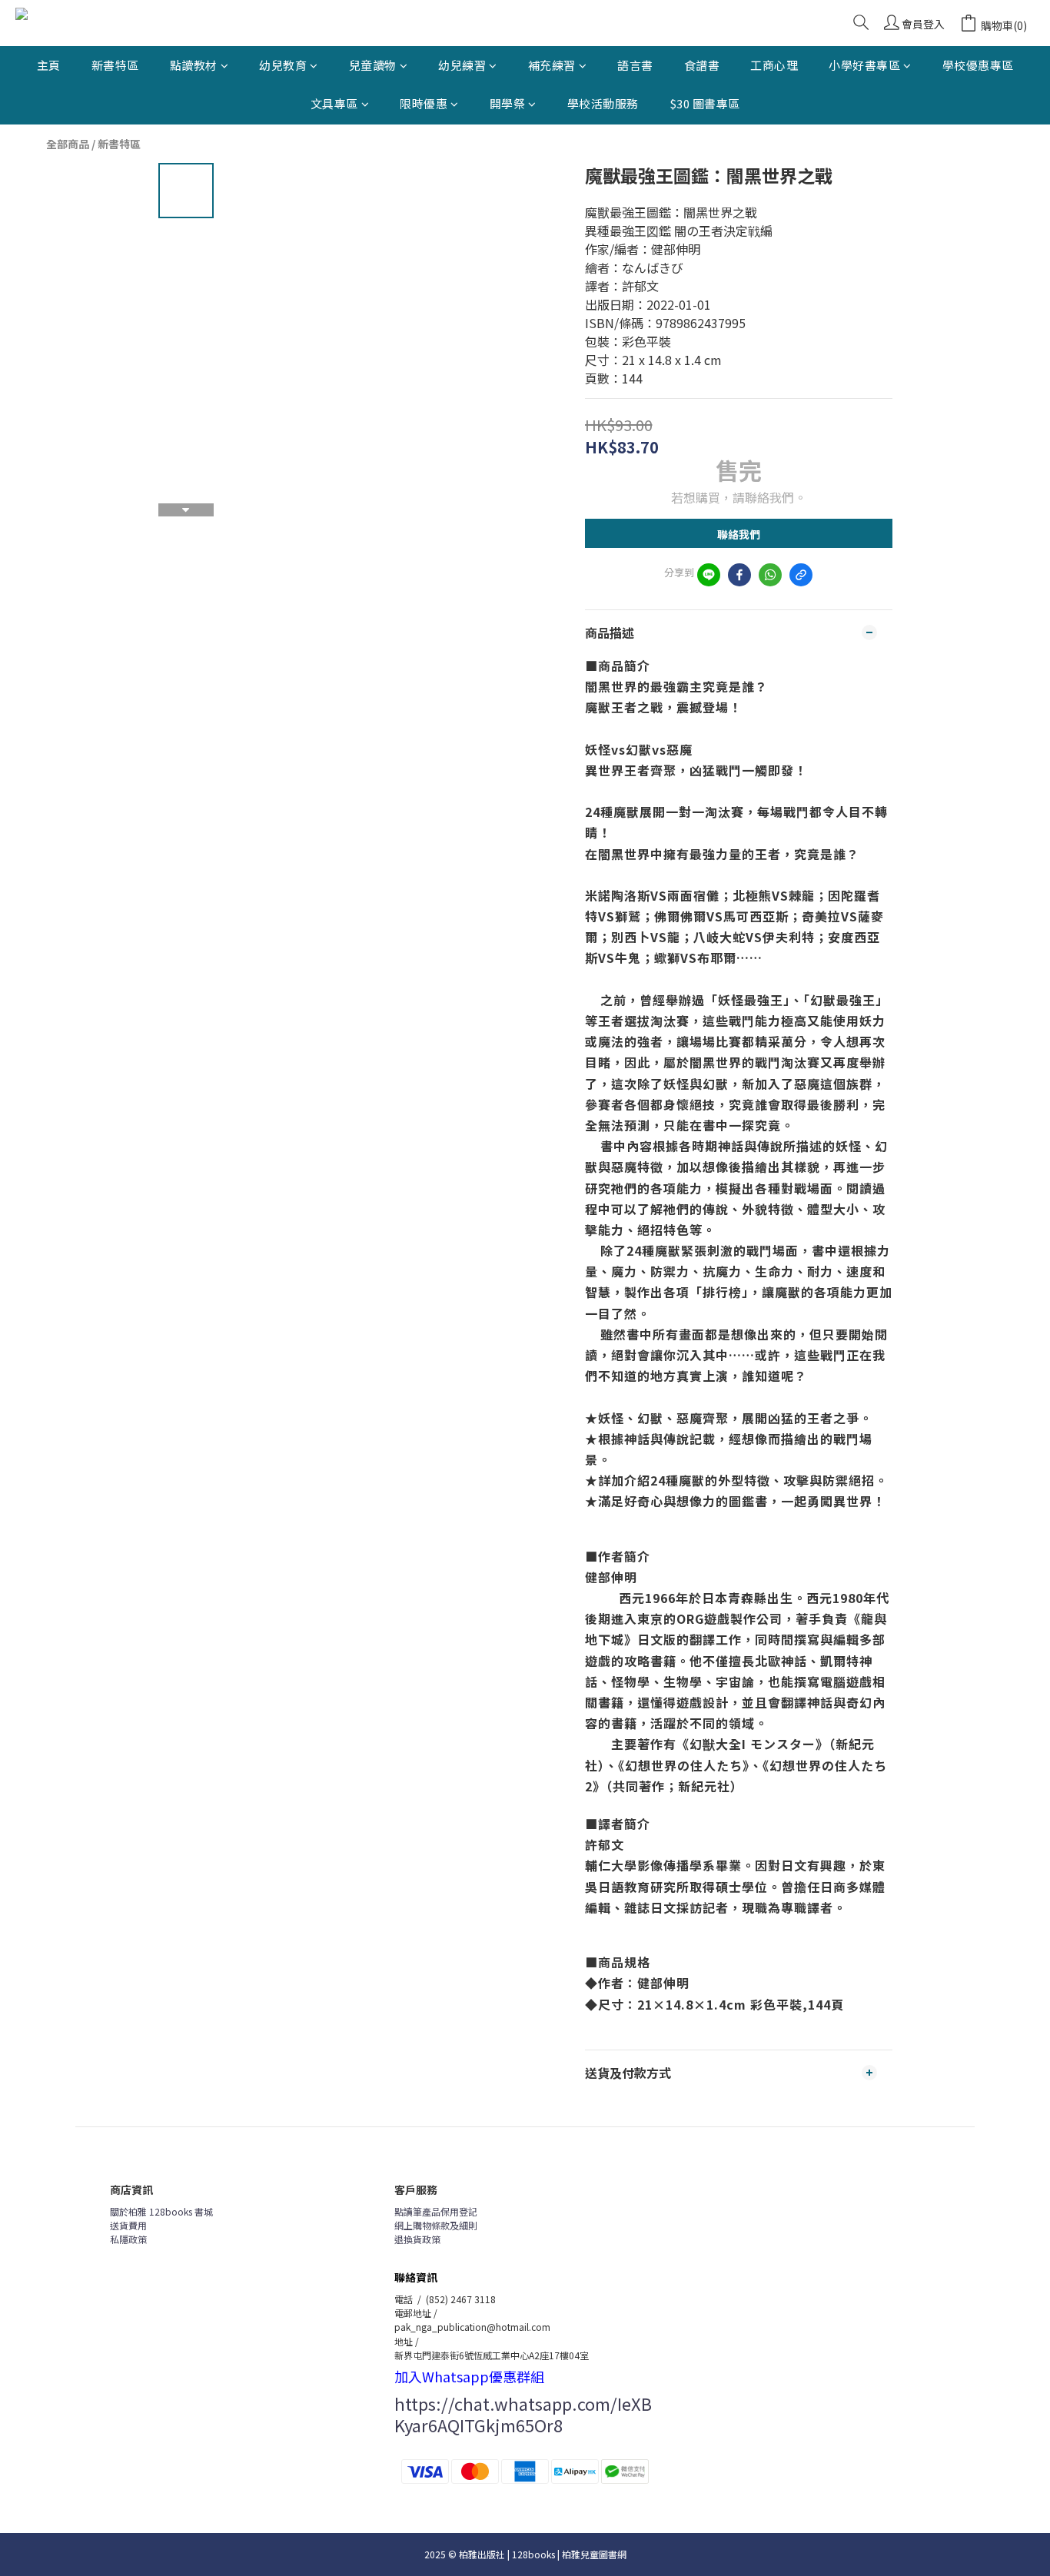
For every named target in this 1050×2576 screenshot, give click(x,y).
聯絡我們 (739, 534)
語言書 (635, 65)
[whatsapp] (770, 575)
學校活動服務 (603, 103)
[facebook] (739, 575)
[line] (709, 575)
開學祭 (508, 103)
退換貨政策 (417, 2239)
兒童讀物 (373, 65)
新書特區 (115, 65)
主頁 (49, 65)
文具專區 (334, 103)
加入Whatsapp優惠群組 (469, 2376)
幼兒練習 (462, 65)
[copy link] (801, 575)
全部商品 (68, 144)
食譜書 (702, 65)
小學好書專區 (864, 65)
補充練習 (552, 65)
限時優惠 (424, 103)
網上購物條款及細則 (436, 2225)
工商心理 (774, 65)
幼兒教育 (283, 65)
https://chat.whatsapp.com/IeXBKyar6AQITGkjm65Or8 (523, 2414)
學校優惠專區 (978, 65)
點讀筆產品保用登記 (436, 2211)
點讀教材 (194, 65)
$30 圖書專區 (705, 103)
